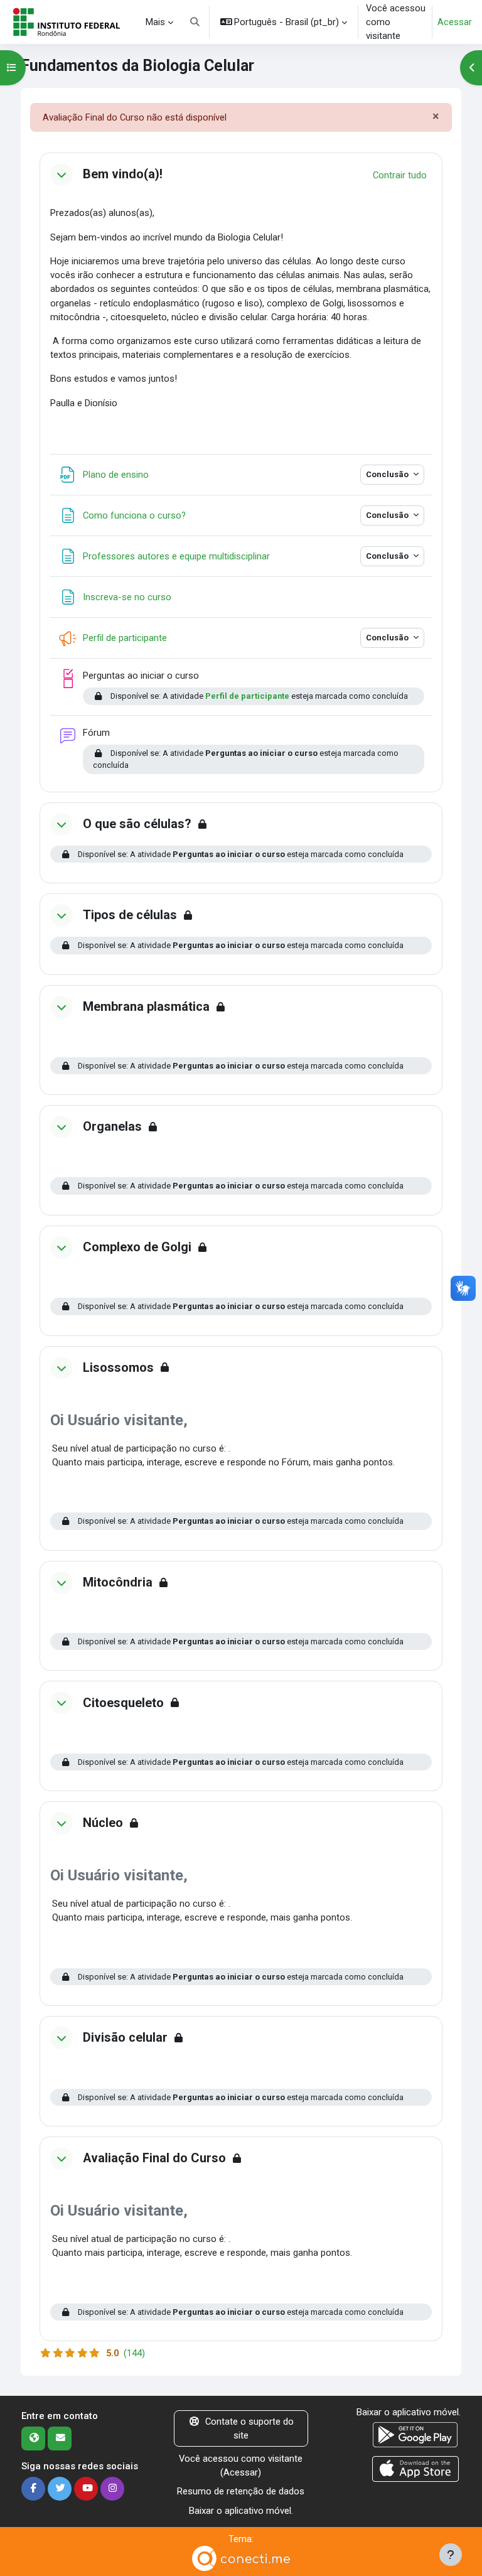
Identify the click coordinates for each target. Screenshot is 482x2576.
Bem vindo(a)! (123, 174)
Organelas (112, 1127)
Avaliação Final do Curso (154, 2158)
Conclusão (388, 474)
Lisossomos (118, 1368)
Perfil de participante (247, 696)
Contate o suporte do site (249, 2428)
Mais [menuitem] (155, 22)
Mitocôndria (118, 1582)
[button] (195, 22)
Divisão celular (125, 2038)
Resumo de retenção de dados (241, 2491)
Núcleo (103, 1823)
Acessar (455, 22)
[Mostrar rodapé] (451, 2555)
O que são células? (137, 824)
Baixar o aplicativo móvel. (241, 2511)
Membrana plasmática (146, 1007)
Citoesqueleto (123, 1703)
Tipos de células (130, 915)
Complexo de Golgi (137, 1247)
